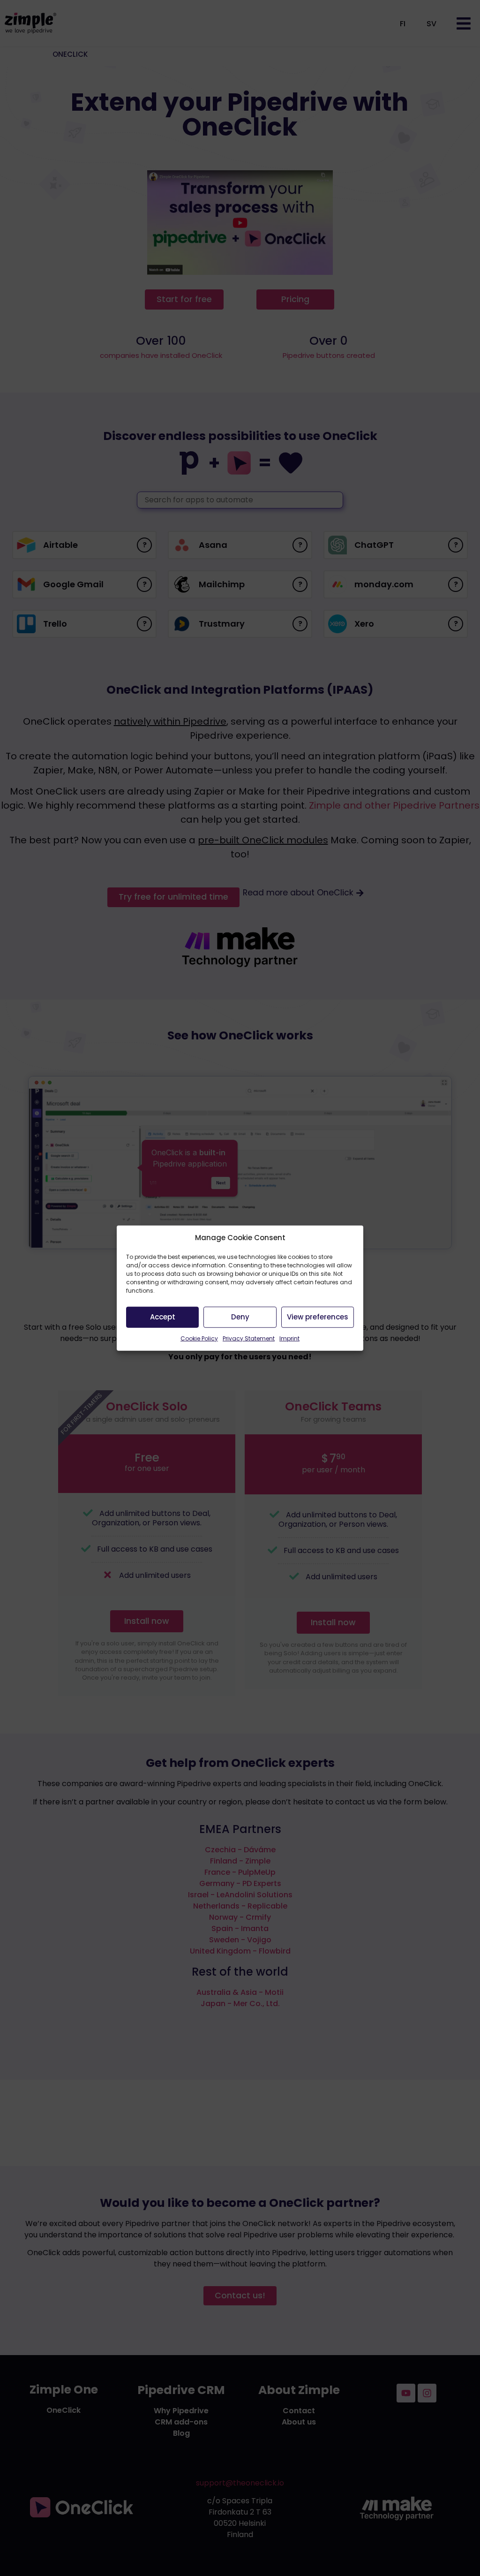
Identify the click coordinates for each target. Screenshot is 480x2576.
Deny (240, 1317)
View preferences (318, 1317)
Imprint (289, 1338)
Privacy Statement (249, 1338)
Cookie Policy (199, 1338)
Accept (163, 1317)
